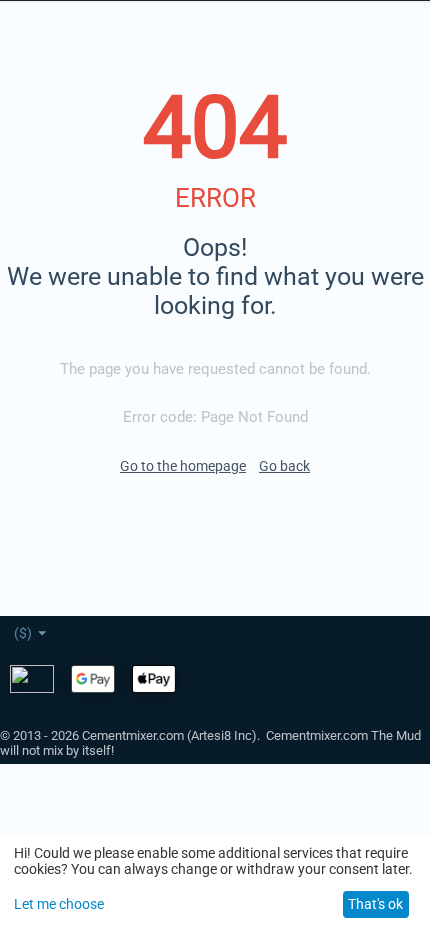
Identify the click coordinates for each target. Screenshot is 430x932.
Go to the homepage (183, 466)
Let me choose (59, 904)
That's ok (375, 904)
